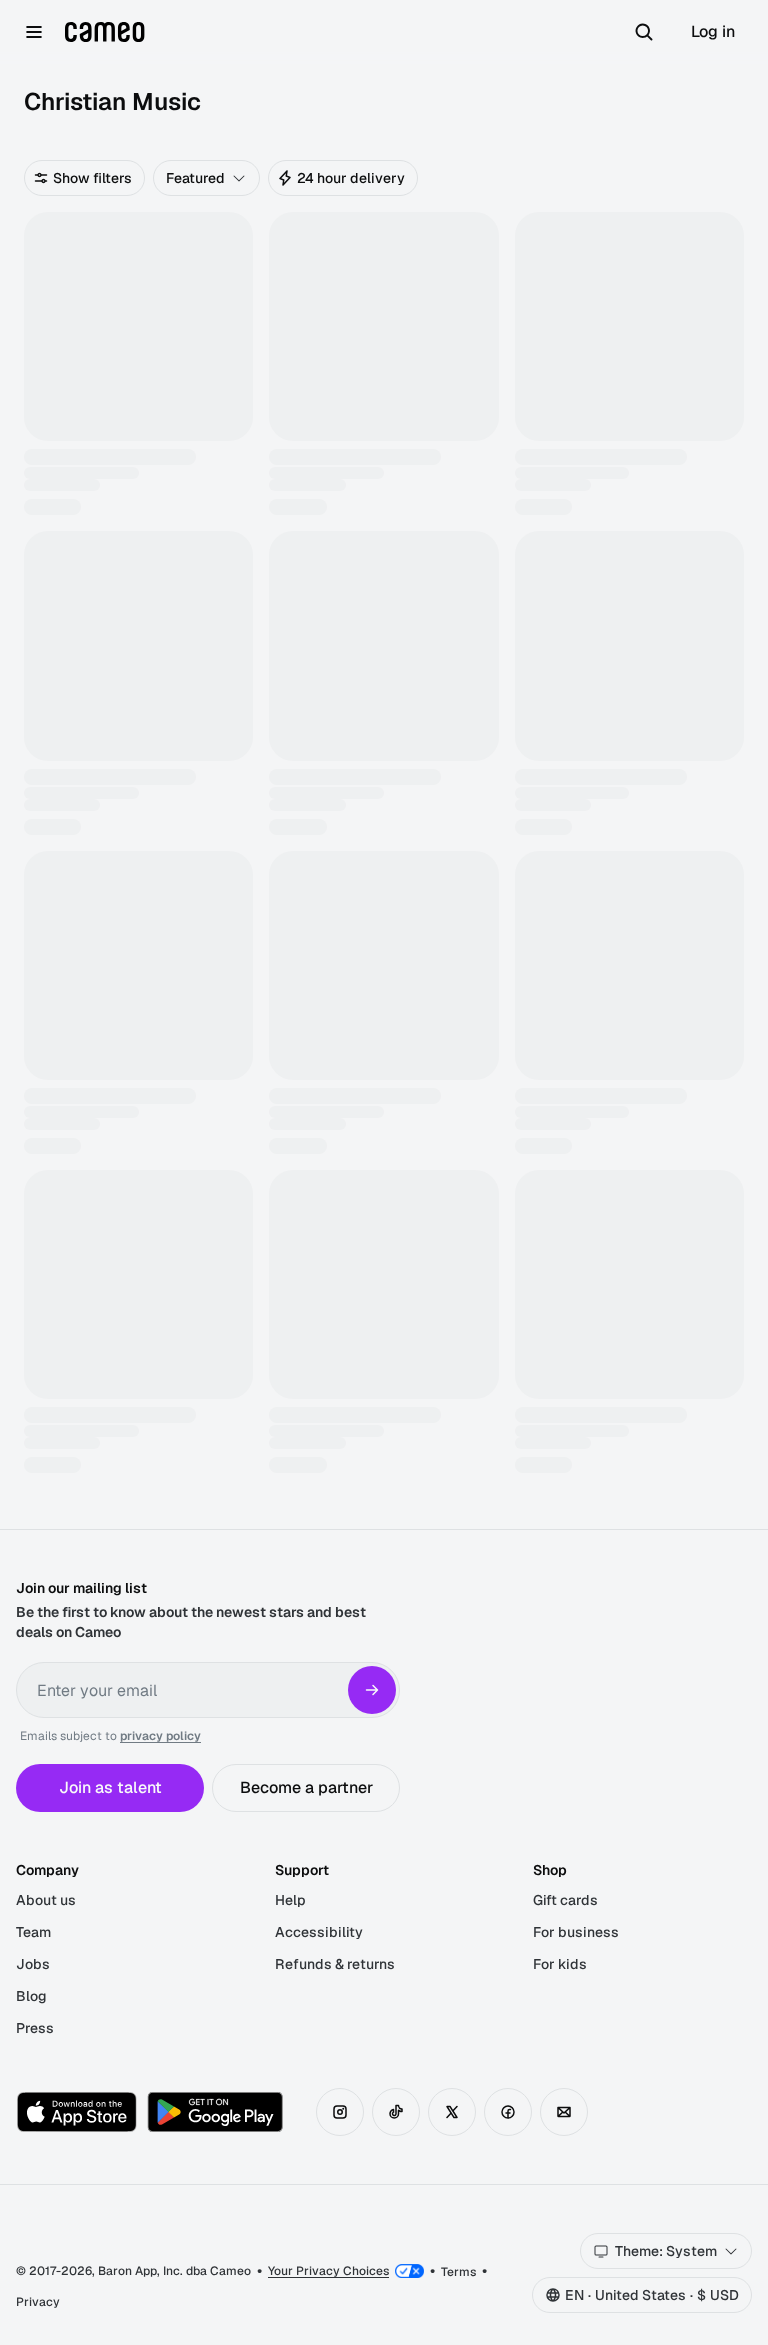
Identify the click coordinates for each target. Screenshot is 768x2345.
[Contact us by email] (564, 2112)
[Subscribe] (372, 1690)
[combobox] (206, 178)
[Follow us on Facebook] (508, 2112)
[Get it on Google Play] (215, 2112)
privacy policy (160, 1736)
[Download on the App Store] (77, 2112)
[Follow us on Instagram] (340, 2112)
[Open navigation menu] (34, 32)
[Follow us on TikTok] (396, 2112)
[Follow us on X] (452, 2112)
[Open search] (644, 32)
